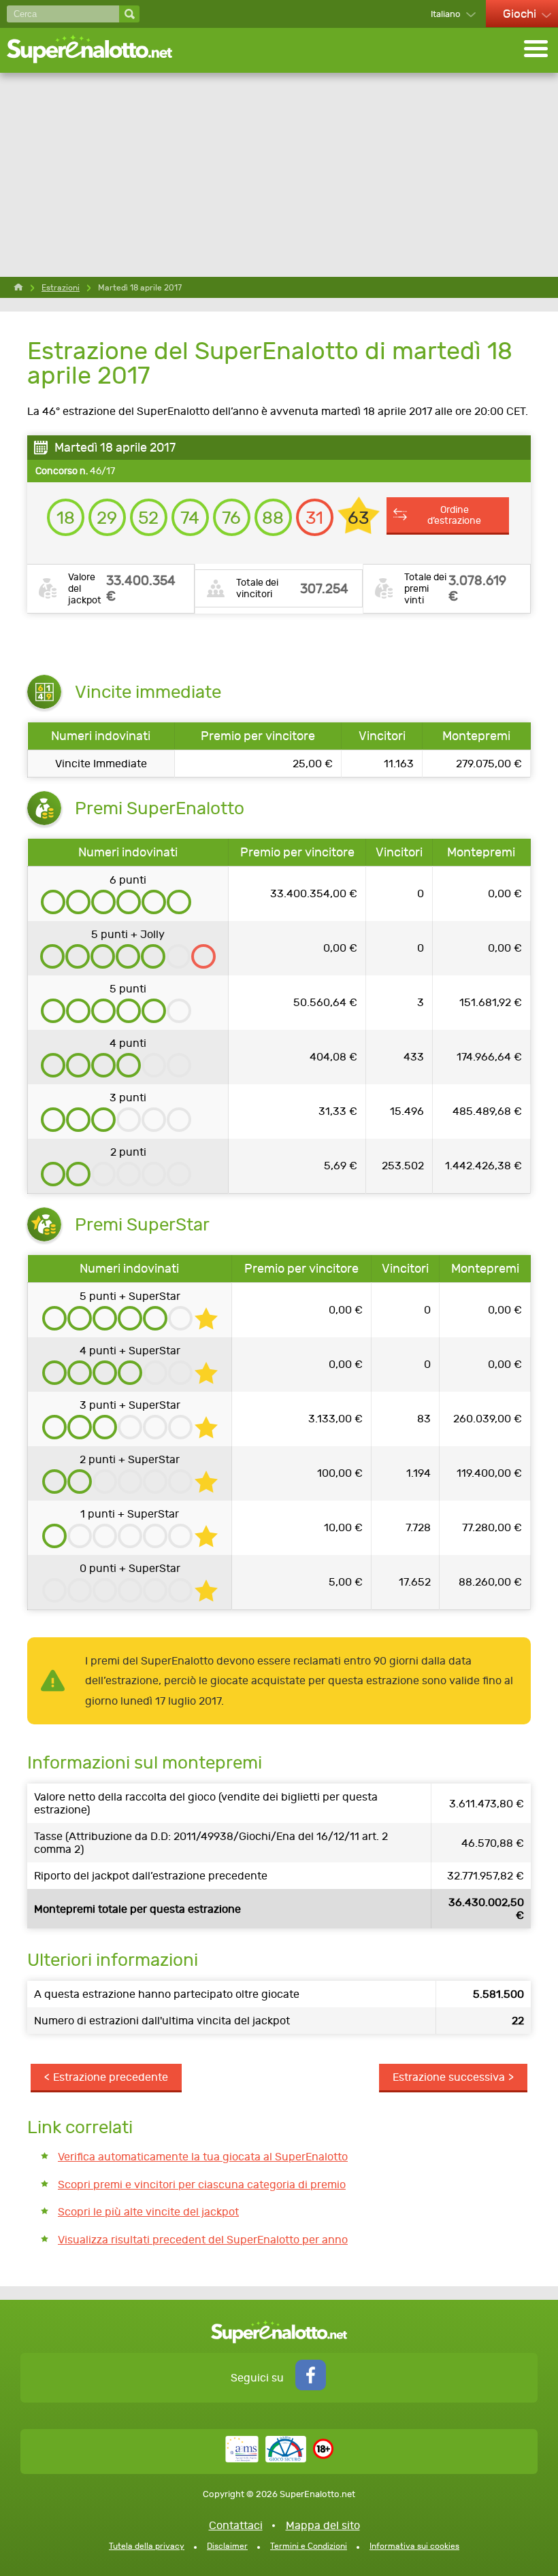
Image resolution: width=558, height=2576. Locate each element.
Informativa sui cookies (414, 2546)
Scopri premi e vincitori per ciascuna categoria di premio (202, 2185)
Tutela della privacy (147, 2546)
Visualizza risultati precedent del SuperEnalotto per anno (203, 2240)
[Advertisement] (279, 175)
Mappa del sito (323, 2525)
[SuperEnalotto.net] (99, 50)
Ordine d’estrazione (454, 515)
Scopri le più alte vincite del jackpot (148, 2212)
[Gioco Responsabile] (266, 2459)
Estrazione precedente (111, 2077)
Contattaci (236, 2525)
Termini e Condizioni (309, 2546)
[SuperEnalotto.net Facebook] (311, 2387)
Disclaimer (227, 2546)
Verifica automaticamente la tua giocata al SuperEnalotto (203, 2157)
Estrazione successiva (449, 2077)
